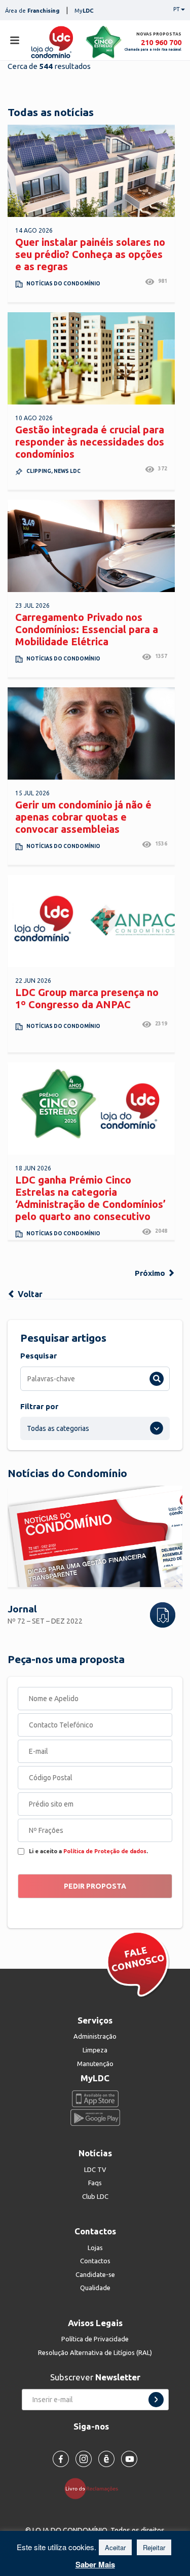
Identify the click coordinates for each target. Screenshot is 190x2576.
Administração (95, 2036)
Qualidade (95, 2288)
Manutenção (95, 2064)
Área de (32, 11)
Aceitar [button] (115, 2547)
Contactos (95, 2261)
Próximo (151, 1273)
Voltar (29, 1294)
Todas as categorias (58, 1428)
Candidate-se (95, 2274)
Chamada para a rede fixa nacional (153, 49)
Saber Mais (95, 2564)
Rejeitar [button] (154, 2547)
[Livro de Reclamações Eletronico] (95, 2488)
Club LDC (95, 2196)
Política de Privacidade (95, 2339)
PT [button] (177, 9)
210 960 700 (161, 42)
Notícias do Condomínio (63, 284)
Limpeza (95, 2050)
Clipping (39, 471)
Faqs (95, 2183)
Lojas (95, 2248)
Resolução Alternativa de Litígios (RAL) (95, 2352)
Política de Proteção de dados (105, 1851)
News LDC (67, 471)
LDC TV (95, 2169)
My (84, 11)
